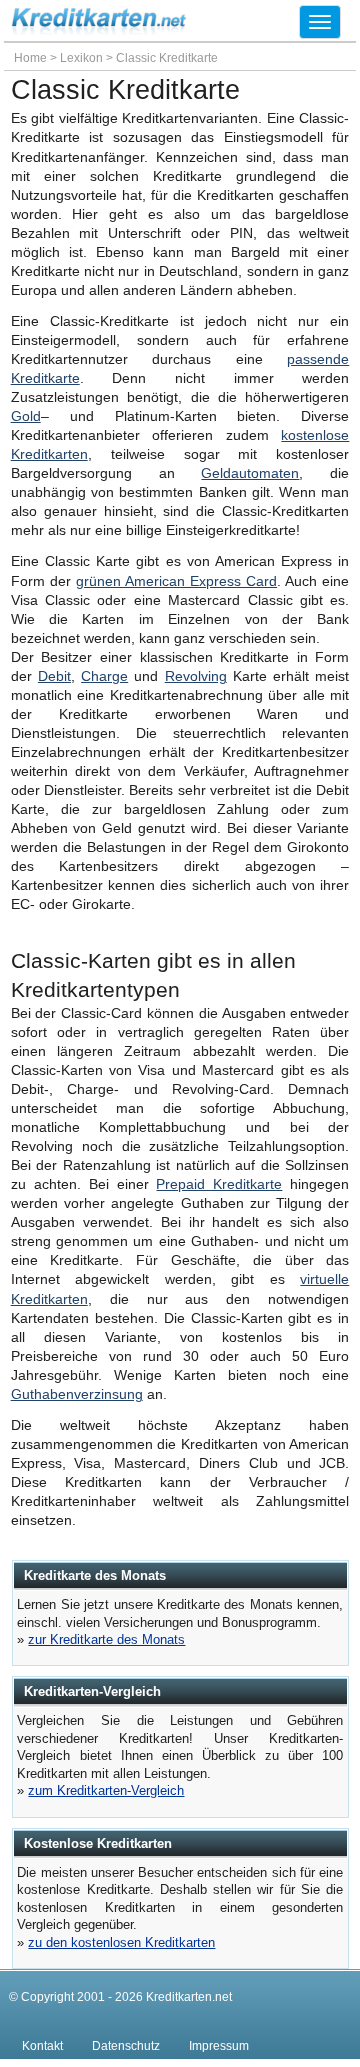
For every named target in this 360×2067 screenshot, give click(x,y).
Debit (54, 676)
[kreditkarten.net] (99, 29)
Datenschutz (126, 2046)
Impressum (219, 2046)
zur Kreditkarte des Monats (106, 1639)
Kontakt (42, 2046)
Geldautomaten (250, 473)
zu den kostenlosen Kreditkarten (121, 1942)
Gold (26, 416)
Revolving (196, 676)
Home (30, 58)
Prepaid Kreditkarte (219, 1184)
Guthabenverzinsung (77, 1394)
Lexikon (81, 58)
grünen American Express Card (176, 581)
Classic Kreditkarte (167, 58)
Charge (104, 676)
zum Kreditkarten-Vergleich (106, 1790)
